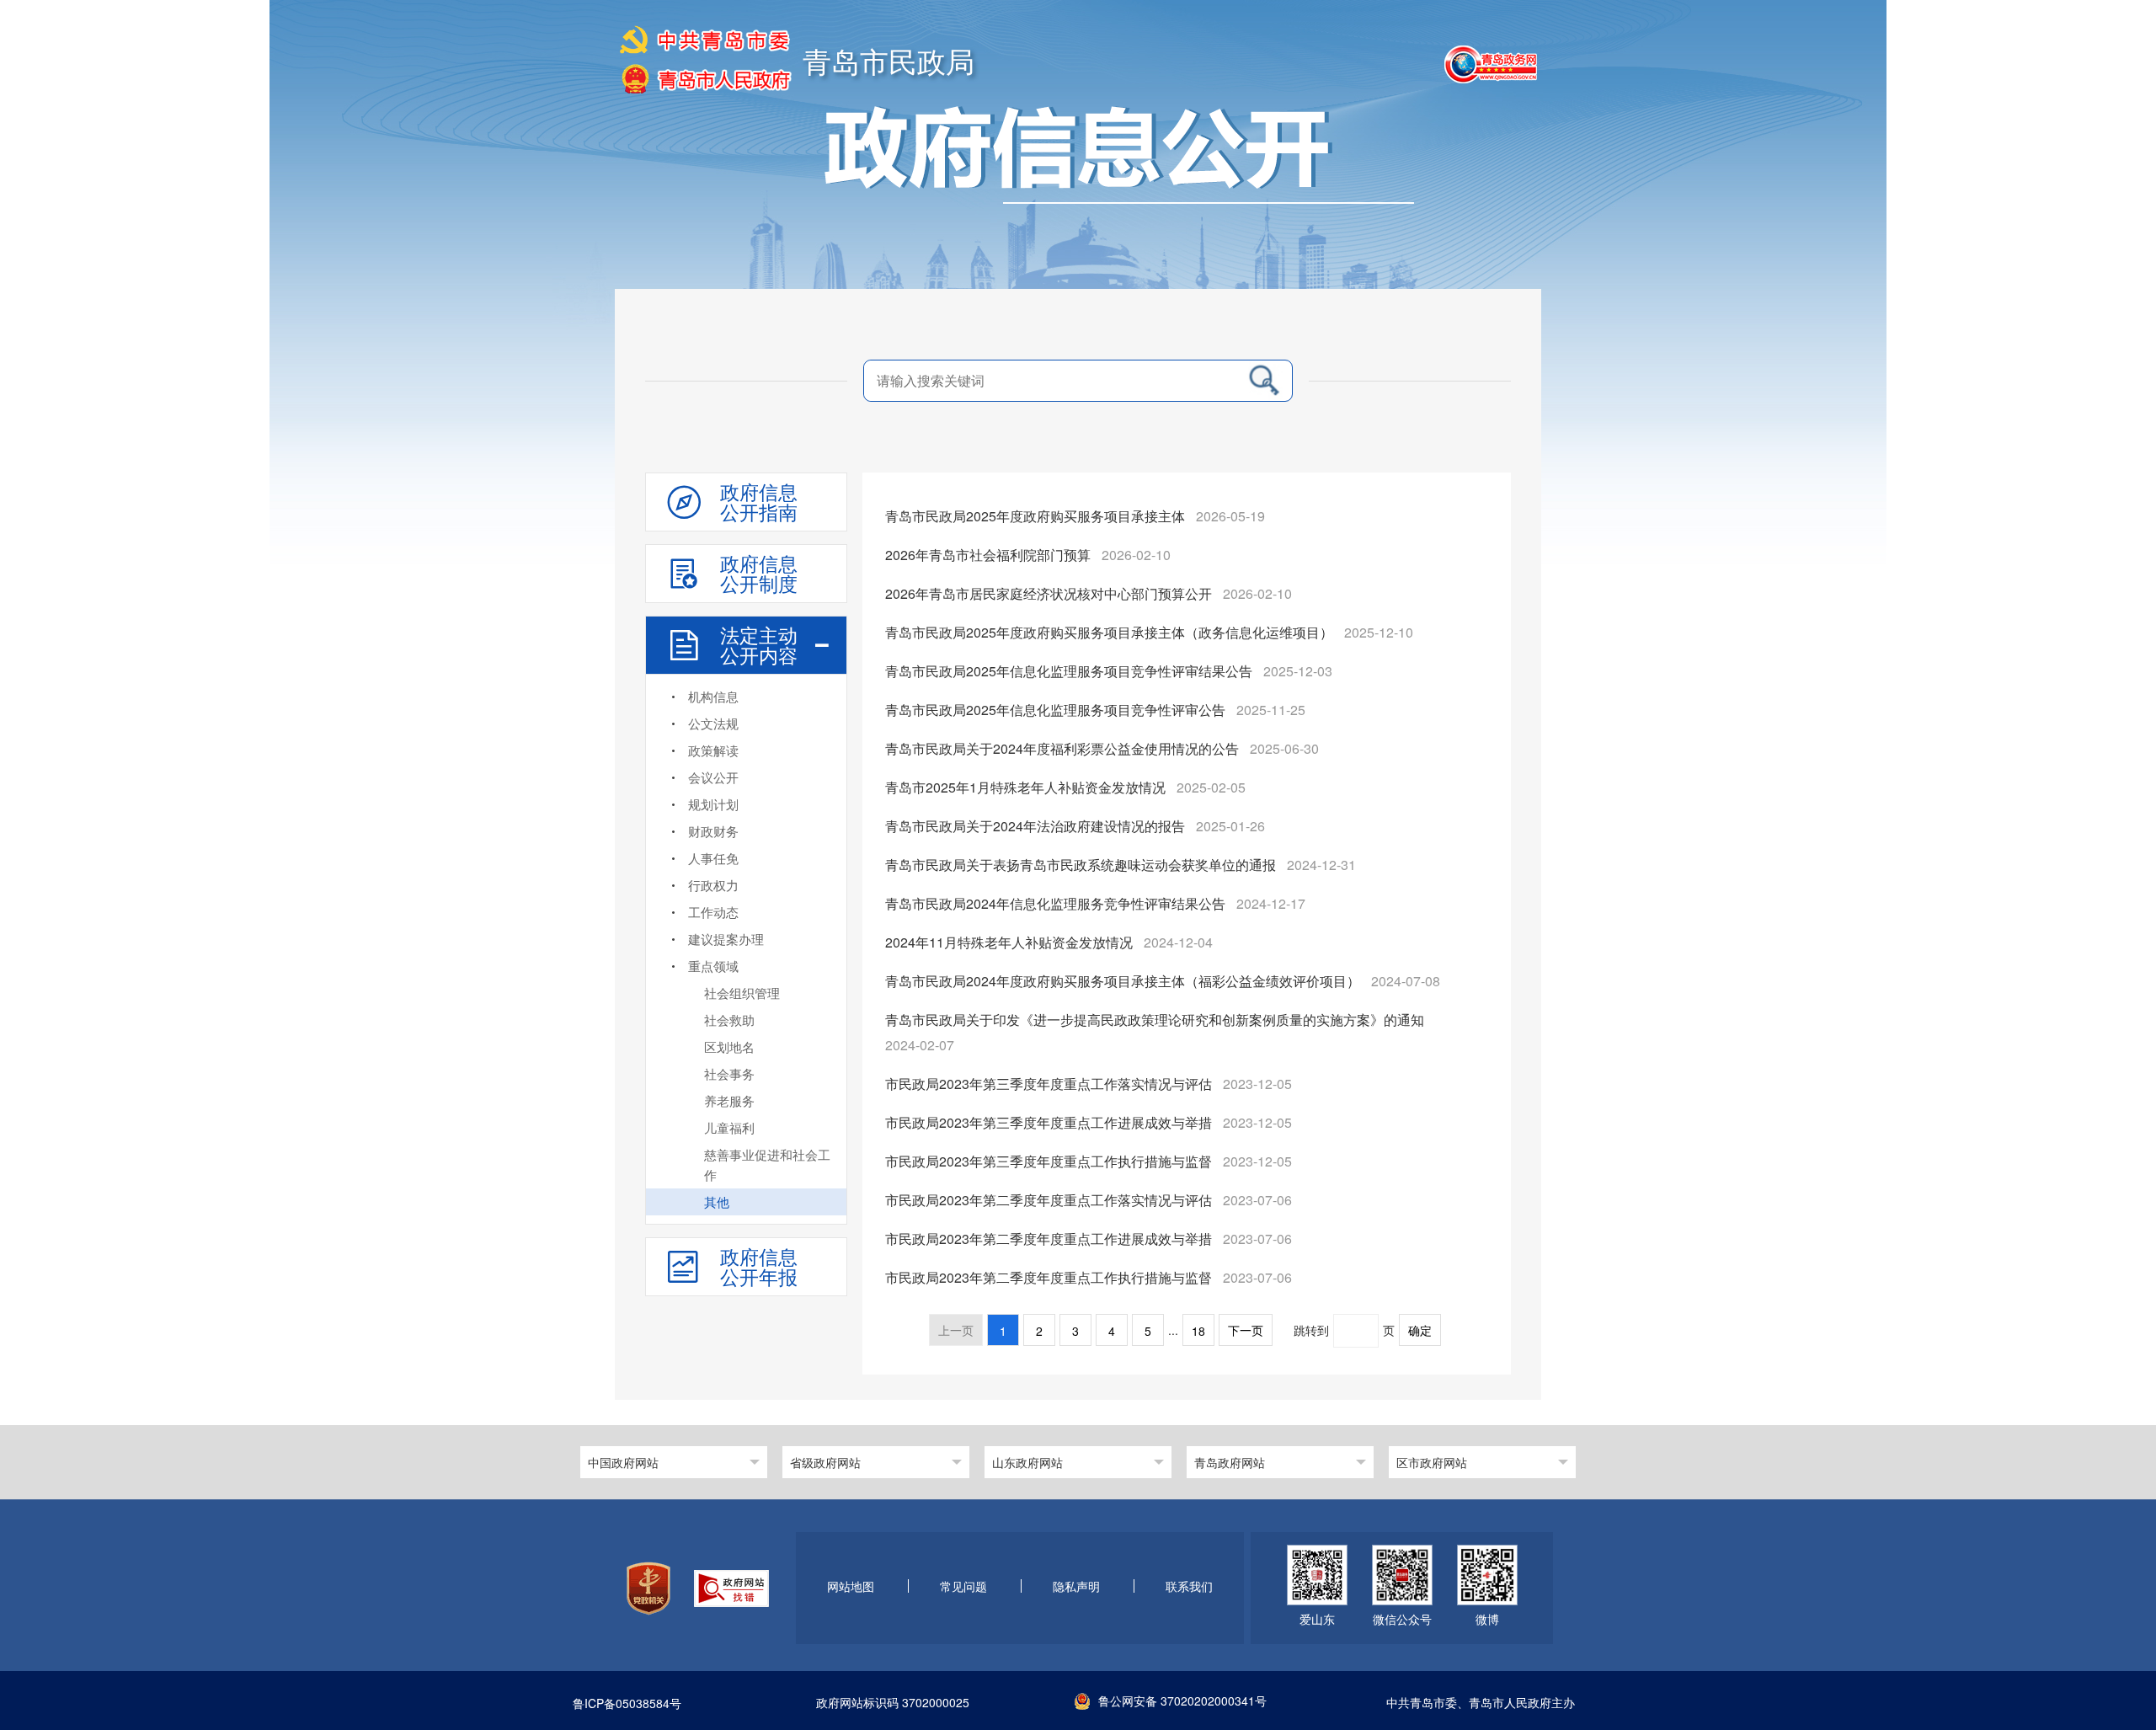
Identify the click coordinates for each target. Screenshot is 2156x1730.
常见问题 (963, 1587)
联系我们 (1189, 1587)
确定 (1420, 1331)
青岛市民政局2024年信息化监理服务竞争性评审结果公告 (1055, 903)
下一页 (1246, 1331)
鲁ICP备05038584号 (627, 1704)
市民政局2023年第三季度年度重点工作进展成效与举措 (1049, 1122)
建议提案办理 (726, 939)
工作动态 (713, 912)
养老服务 (729, 1100)
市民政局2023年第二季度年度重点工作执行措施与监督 (1049, 1277)
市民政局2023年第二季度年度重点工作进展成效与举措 (1049, 1239)
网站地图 (851, 1587)
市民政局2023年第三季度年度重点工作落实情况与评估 (1049, 1084)
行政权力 (713, 885)
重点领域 (713, 966)
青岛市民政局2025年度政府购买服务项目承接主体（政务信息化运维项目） (1109, 632)
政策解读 (713, 750)
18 (1198, 1331)
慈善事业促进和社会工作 (767, 1164)
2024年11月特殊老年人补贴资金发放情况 (1009, 942)
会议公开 (713, 777)
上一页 (956, 1331)
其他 (717, 1201)
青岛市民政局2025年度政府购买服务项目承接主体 (1035, 516)
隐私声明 (1076, 1587)
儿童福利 (729, 1127)
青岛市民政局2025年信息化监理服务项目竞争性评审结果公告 (1069, 671)
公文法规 (713, 723)
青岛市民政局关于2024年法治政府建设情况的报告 (1035, 826)
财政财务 (713, 831)
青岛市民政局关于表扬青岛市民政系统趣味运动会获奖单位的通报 (1081, 865)
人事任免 (713, 858)
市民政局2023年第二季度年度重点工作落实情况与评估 (1049, 1200)
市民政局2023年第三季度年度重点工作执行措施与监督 (1049, 1161)
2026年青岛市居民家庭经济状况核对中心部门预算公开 (1049, 593)
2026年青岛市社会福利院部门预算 (988, 555)
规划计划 (713, 804)
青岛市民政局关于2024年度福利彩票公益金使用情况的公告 (1062, 748)
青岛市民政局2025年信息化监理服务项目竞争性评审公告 (1055, 710)
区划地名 (729, 1047)
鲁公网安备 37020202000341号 (1182, 1701)
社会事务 (729, 1073)
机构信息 (713, 696)
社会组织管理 (742, 993)
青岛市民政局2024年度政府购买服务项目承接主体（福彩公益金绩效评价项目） (1123, 981)
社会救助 (729, 1020)
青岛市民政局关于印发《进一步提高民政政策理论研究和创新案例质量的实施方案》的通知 (1155, 1020)
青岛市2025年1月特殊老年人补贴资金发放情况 (1025, 787)
